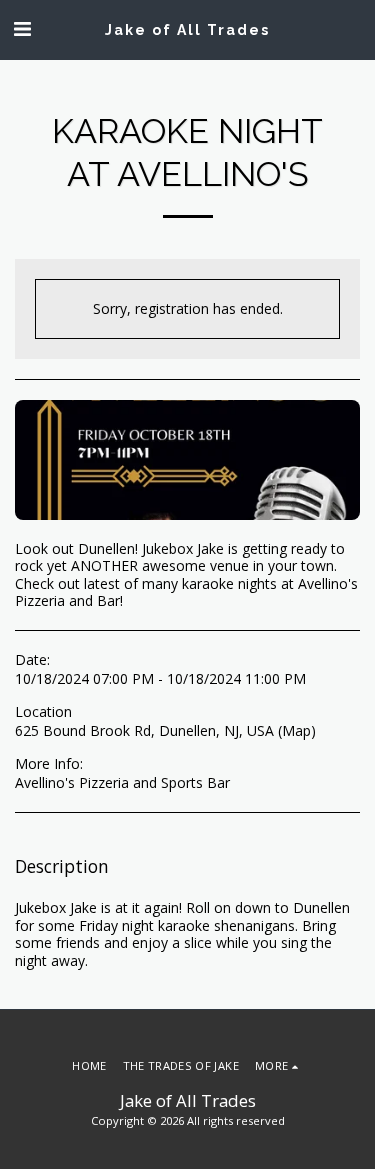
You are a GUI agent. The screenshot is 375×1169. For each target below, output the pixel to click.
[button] (22, 28)
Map (296, 730)
